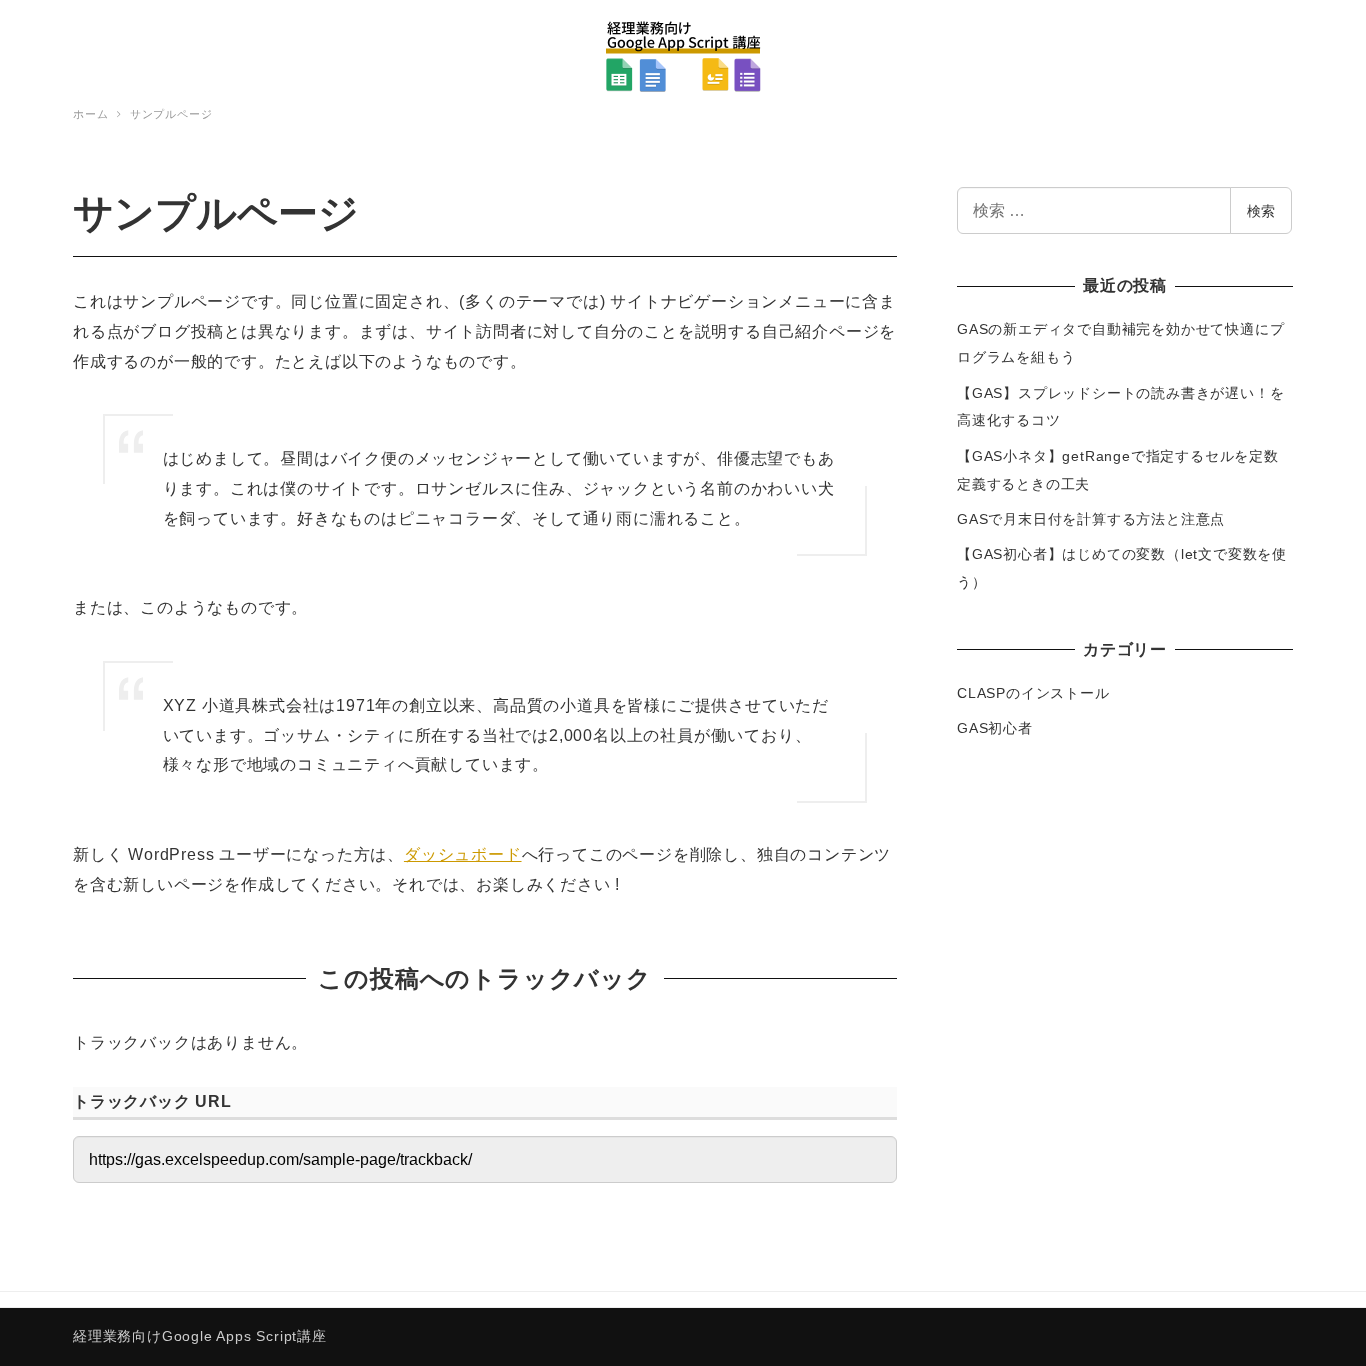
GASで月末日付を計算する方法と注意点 (1091, 519)
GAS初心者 (995, 728)
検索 (1261, 211)
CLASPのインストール (1033, 693)
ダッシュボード (463, 854)
